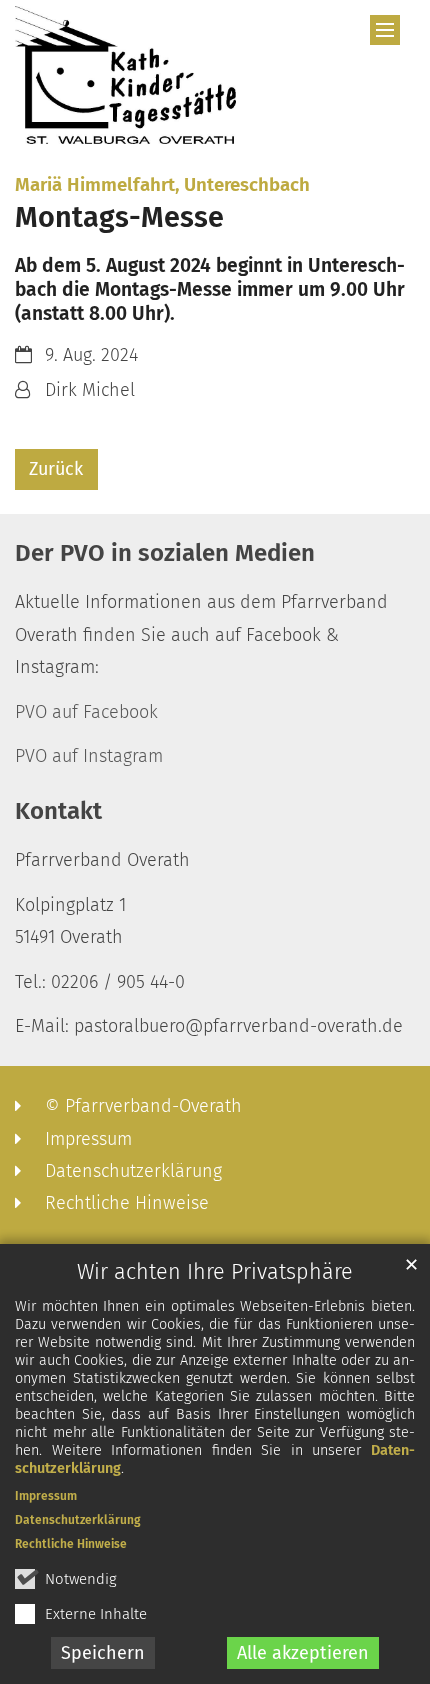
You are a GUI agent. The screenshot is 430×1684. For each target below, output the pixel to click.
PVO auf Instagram (89, 756)
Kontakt (58, 811)
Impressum (46, 1496)
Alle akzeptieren (303, 1653)
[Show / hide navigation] (385, 30)
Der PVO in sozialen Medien (165, 553)
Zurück (56, 469)
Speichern (103, 1653)
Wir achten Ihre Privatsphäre (215, 1272)
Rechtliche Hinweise (71, 1544)
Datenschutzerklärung (78, 1520)
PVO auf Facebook (86, 712)
